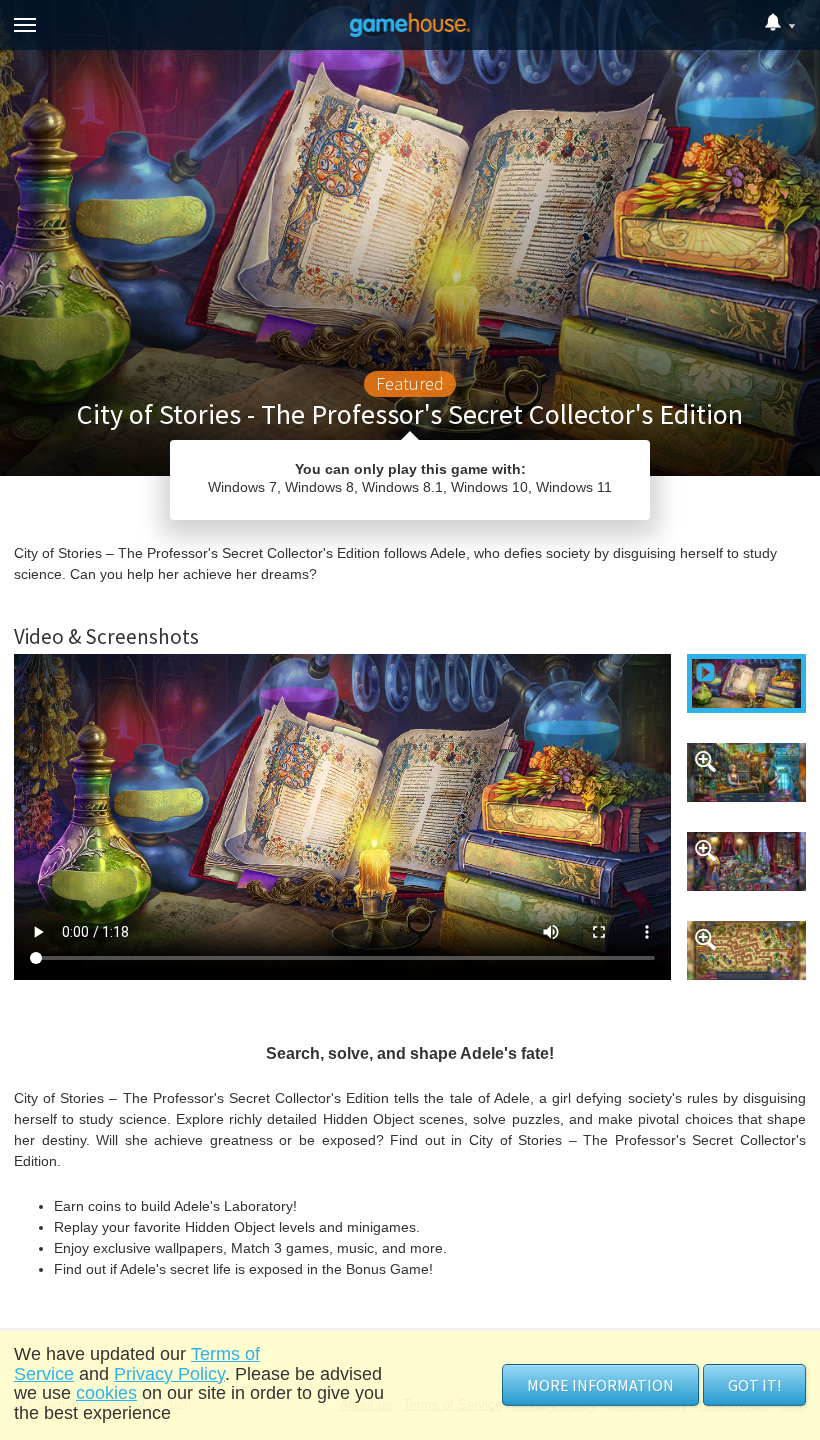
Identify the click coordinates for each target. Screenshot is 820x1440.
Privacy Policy (169, 1374)
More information (600, 1385)
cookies (106, 1393)
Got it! (754, 1385)
